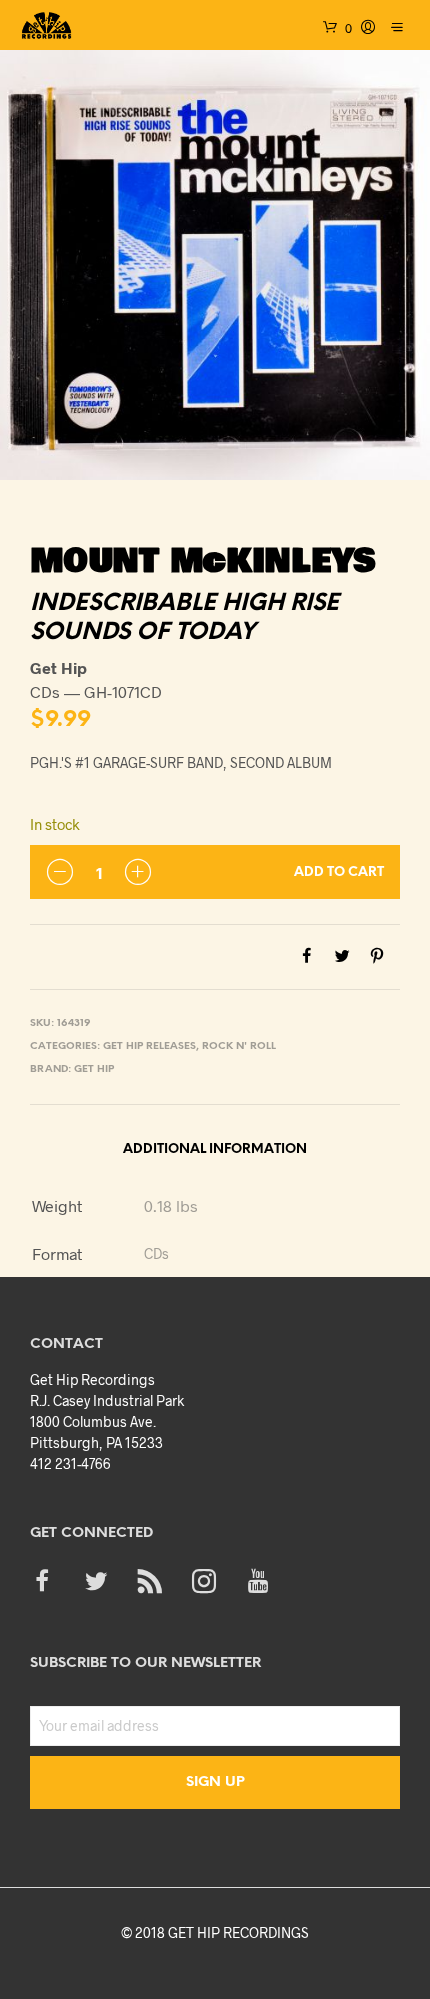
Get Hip (94, 1069)
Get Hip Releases (149, 1046)
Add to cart (339, 872)
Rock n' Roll (239, 1046)
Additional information (215, 1149)
